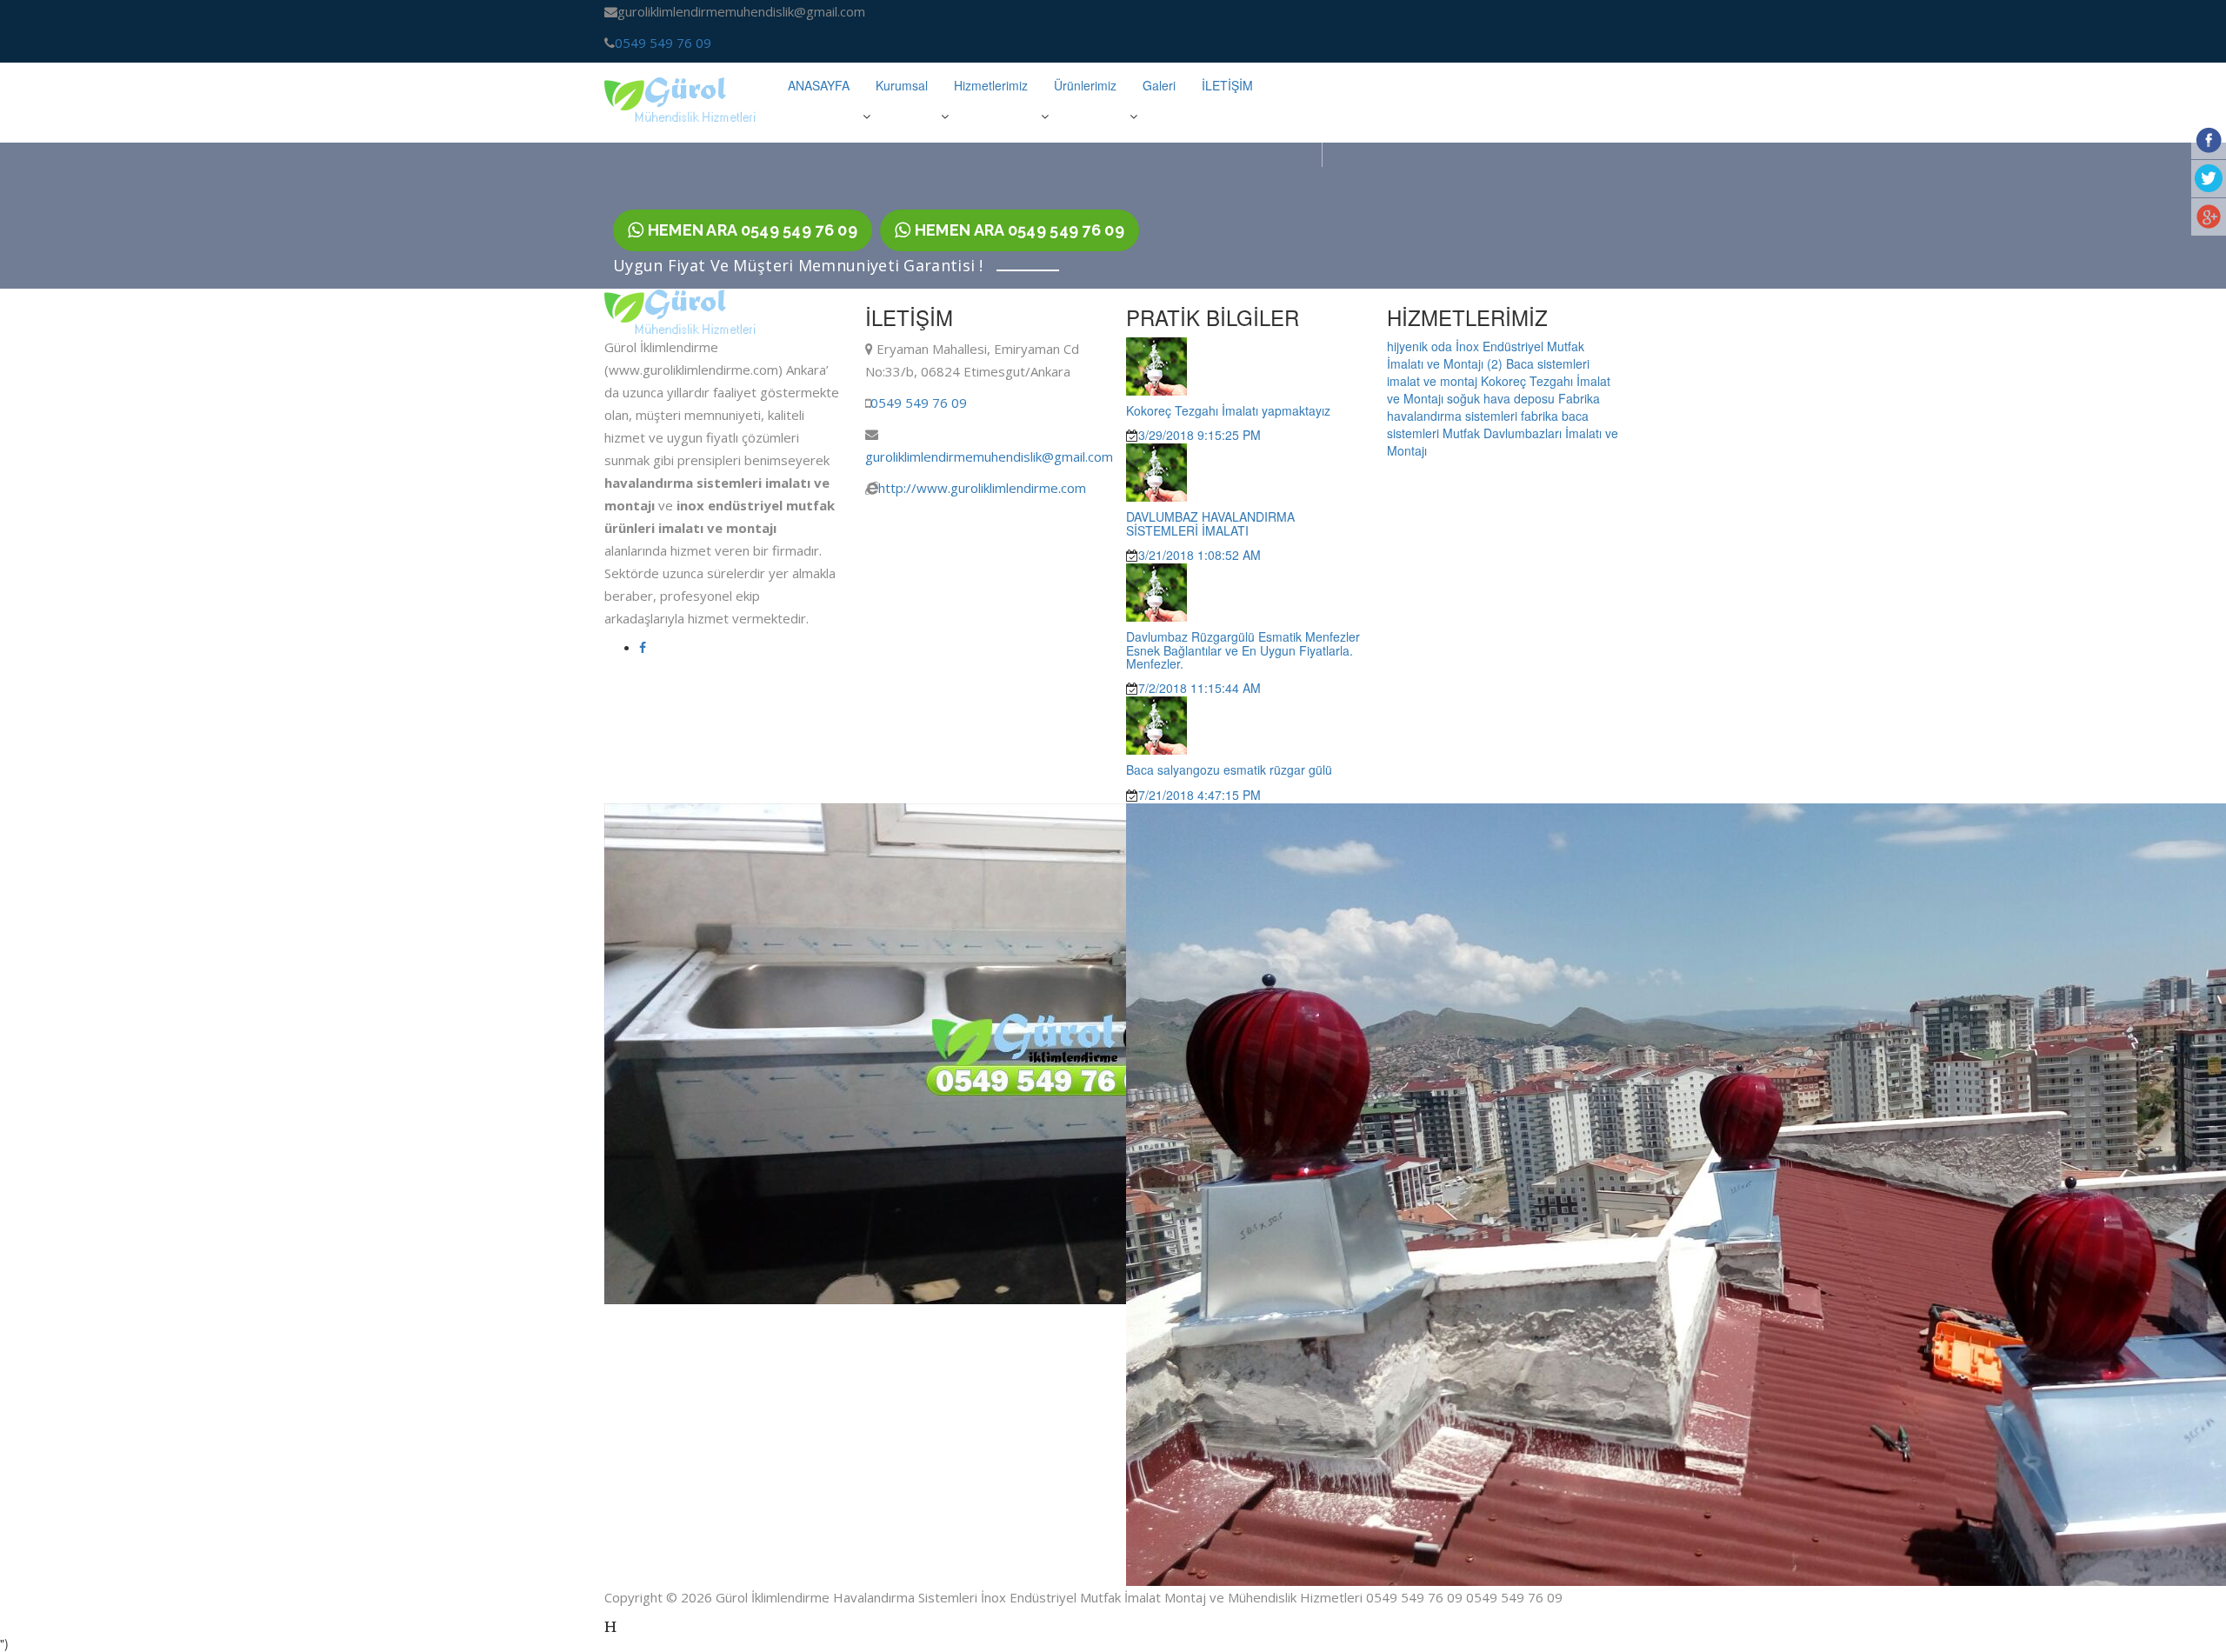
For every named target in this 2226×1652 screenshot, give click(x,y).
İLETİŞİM (1227, 85)
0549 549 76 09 (663, 43)
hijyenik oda (1421, 346)
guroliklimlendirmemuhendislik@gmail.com (989, 456)
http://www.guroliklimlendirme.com (982, 488)
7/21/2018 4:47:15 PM (1200, 795)
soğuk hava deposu (1503, 398)
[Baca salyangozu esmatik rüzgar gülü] (1156, 724)
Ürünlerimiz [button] (1085, 85)
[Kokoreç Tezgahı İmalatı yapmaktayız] (1156, 364)
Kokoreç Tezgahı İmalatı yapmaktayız (1228, 410)
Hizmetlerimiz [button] (991, 85)
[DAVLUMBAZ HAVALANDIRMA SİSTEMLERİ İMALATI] (1156, 471)
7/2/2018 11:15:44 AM (1200, 688)
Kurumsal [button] (902, 85)
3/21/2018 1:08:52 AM (1200, 555)
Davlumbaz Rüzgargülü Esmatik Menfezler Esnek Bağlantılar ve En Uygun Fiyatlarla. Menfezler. (1243, 650)
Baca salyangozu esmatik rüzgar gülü (1229, 769)
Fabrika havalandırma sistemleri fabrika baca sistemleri (1493, 416)
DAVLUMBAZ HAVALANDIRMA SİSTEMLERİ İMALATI (1210, 523)
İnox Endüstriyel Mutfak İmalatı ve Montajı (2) (1486, 355)
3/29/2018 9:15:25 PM (1200, 435)
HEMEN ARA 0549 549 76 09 (750, 230)
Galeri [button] (1159, 85)
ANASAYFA (819, 85)
